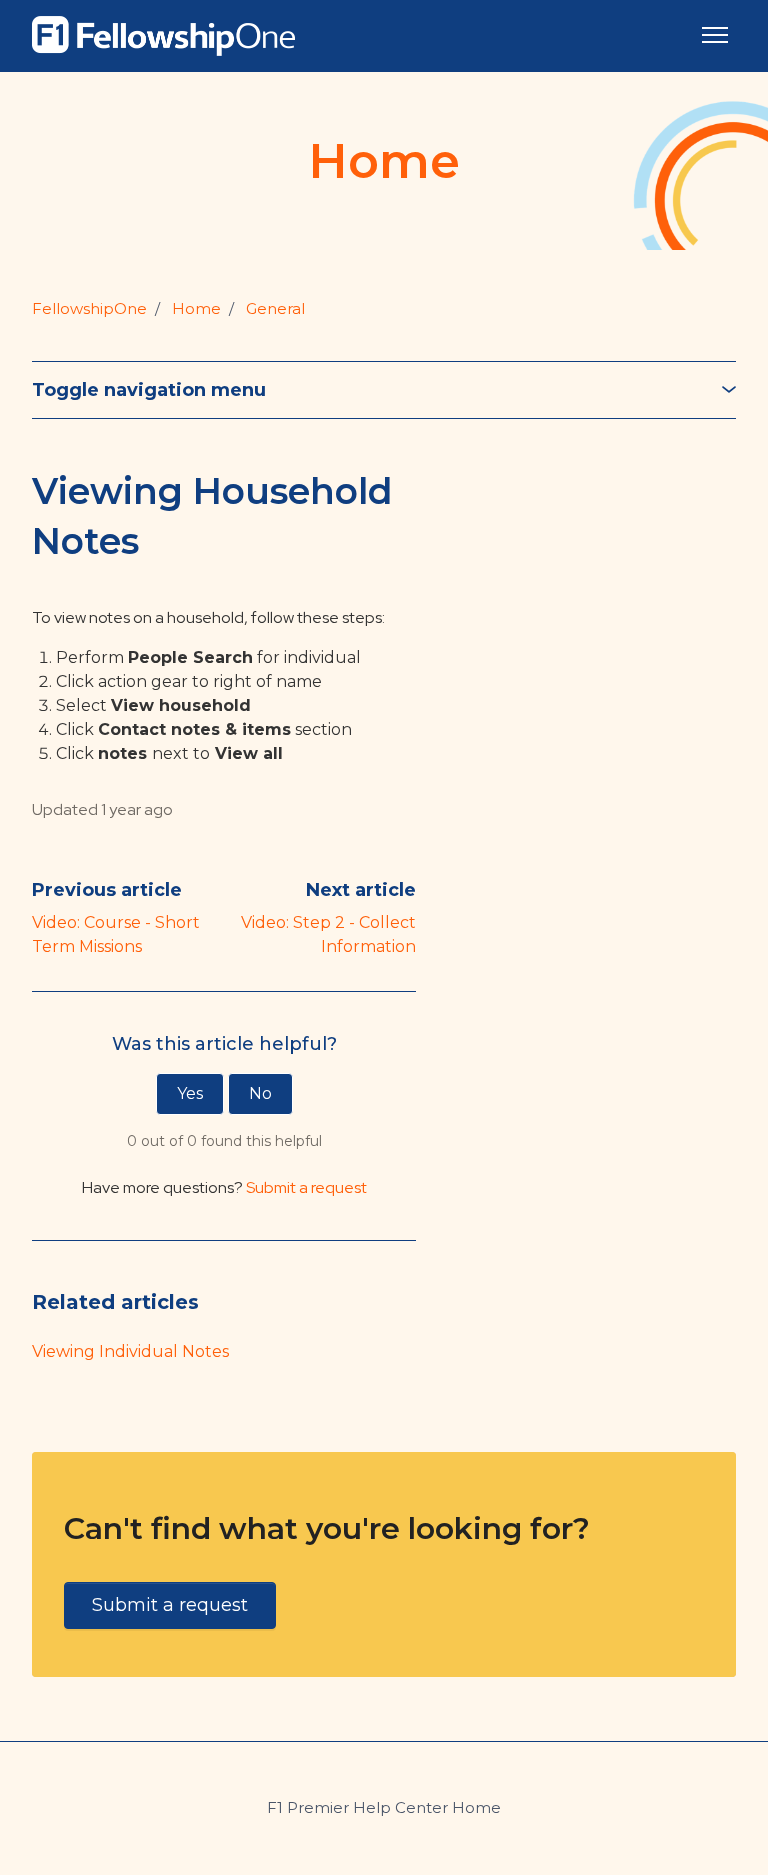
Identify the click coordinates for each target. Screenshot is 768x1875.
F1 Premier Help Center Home (384, 1807)
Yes (190, 1093)
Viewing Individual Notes (130, 1351)
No (260, 1093)
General (275, 308)
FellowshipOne (89, 308)
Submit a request (306, 1187)
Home (196, 308)
